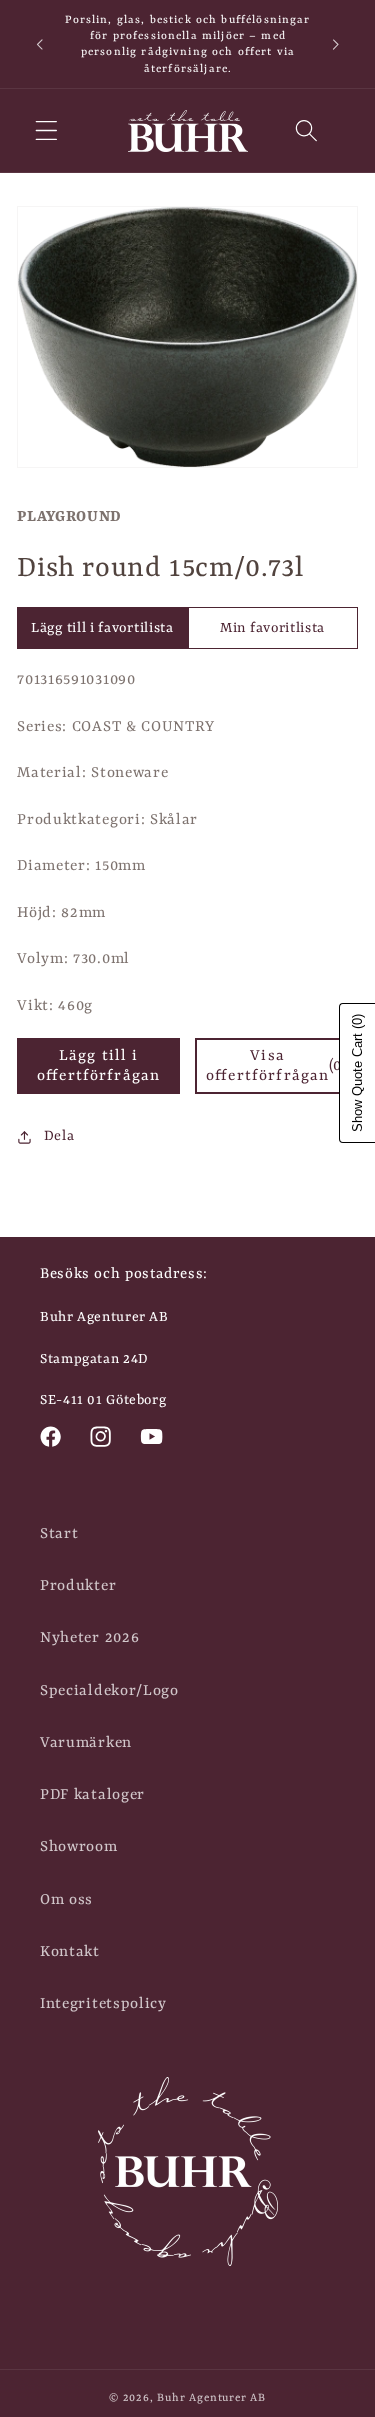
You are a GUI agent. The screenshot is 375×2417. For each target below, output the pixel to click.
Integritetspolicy (103, 2004)
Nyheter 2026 (89, 1638)
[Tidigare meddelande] (39, 44)
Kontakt (70, 1952)
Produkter (78, 1586)
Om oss (66, 1900)
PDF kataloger (92, 1795)
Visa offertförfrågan (276, 1066)
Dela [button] (59, 1136)
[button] (46, 131)
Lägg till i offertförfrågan (98, 1066)
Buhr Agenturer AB (211, 2398)
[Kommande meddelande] (336, 44)
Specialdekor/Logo (109, 1691)
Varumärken (86, 1743)
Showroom (79, 1847)
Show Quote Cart (357, 1073)
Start (59, 1534)
